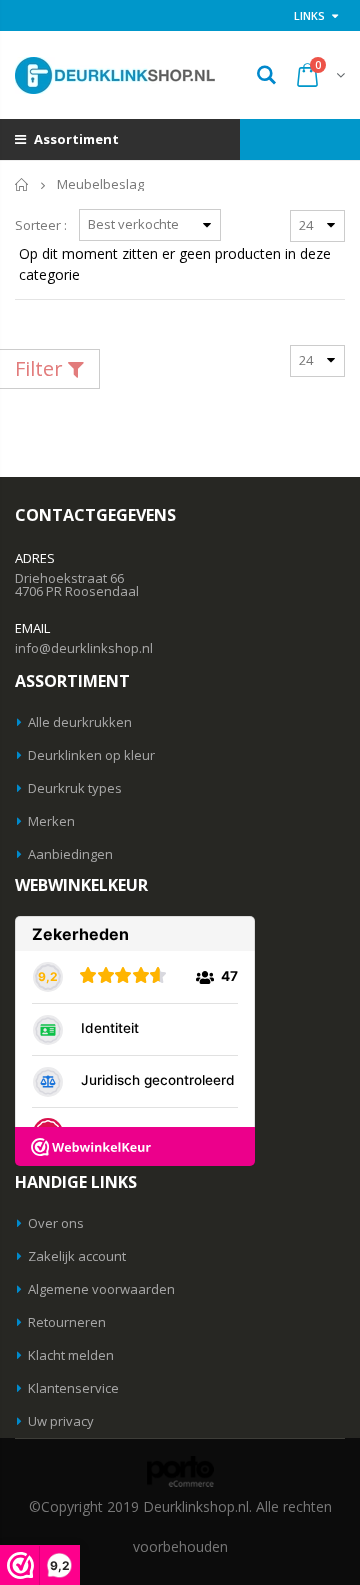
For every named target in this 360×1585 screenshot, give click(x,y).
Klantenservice (73, 1388)
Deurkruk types (75, 788)
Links (309, 15)
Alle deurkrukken (80, 722)
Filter (41, 368)
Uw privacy (61, 1421)
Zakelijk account (77, 1256)
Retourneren (67, 1322)
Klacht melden (71, 1355)
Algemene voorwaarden (101, 1289)
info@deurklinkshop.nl (84, 648)
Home (22, 184)
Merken (51, 821)
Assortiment (75, 139)
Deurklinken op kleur (91, 755)
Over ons (56, 1223)
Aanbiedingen (70, 854)
